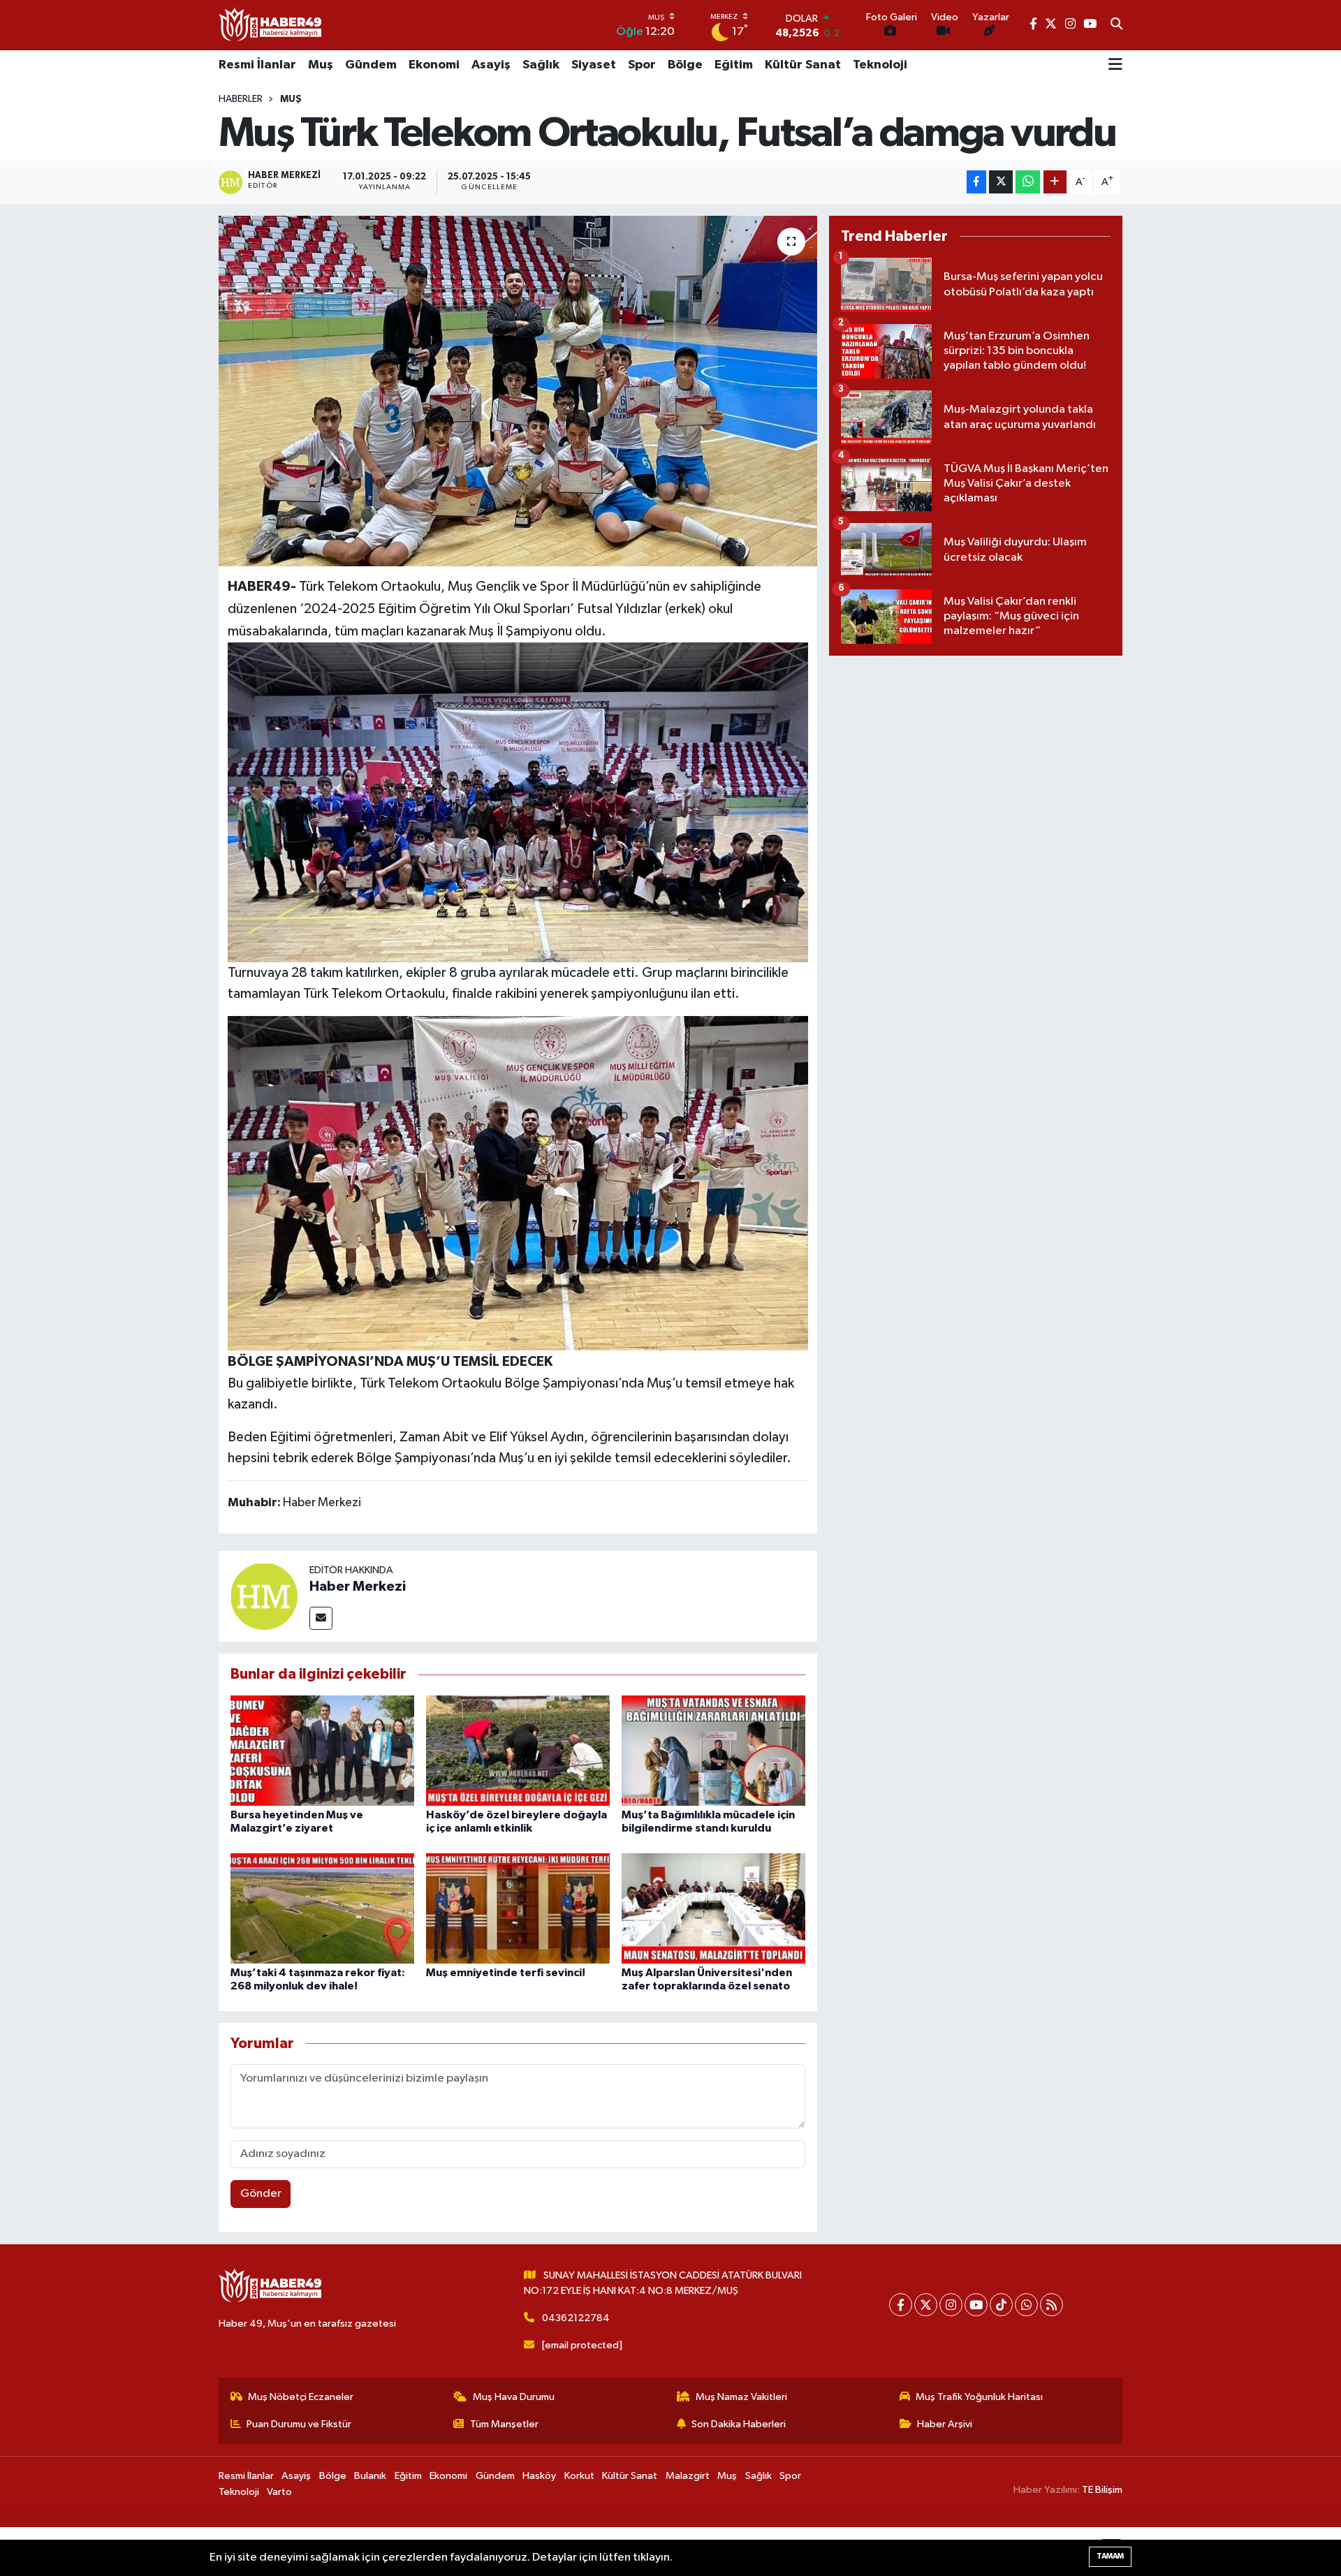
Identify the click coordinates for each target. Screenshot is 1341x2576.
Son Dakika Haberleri (739, 2424)
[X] (926, 2305)
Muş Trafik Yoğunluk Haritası (979, 2397)
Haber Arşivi (945, 2424)
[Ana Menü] (1115, 66)
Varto (279, 2492)
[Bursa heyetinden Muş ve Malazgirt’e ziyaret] (322, 1750)
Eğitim (734, 65)
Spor (642, 65)
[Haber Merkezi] (264, 1596)
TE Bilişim (1102, 2490)
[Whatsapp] (1026, 2305)
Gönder (261, 2194)
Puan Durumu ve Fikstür (299, 2424)
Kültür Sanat (803, 65)
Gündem (371, 65)
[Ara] (1116, 25)
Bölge (685, 65)
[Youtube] (976, 2305)
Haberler (241, 99)
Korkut (579, 2476)
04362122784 (576, 2318)
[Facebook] (901, 2305)
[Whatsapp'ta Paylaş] (1028, 182)
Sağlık (541, 65)
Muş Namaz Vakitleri (741, 2397)
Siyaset (594, 65)
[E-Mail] (321, 1618)
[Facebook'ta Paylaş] (976, 182)
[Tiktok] (1001, 2305)
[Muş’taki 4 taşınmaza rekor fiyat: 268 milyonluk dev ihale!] (322, 1908)
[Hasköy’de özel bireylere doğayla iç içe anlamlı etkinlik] (518, 1750)
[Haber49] (271, 25)
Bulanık (370, 2476)
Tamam (1110, 2556)
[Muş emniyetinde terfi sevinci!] (518, 1908)
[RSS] (1051, 2305)
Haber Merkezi (358, 1587)
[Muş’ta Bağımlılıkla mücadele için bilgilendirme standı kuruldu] (713, 1750)
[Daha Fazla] (1055, 182)
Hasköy (539, 2476)
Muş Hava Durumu (514, 2397)
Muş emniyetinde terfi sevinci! (506, 1973)
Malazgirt (688, 2476)
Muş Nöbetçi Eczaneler (301, 2397)
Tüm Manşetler (504, 2424)
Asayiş (491, 65)
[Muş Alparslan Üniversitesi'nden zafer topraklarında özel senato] (713, 1908)
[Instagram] (951, 2305)
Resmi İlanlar (257, 65)
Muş (321, 65)
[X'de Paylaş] (1001, 182)
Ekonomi (434, 65)
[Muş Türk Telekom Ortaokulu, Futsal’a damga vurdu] (518, 391)
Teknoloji (880, 65)
